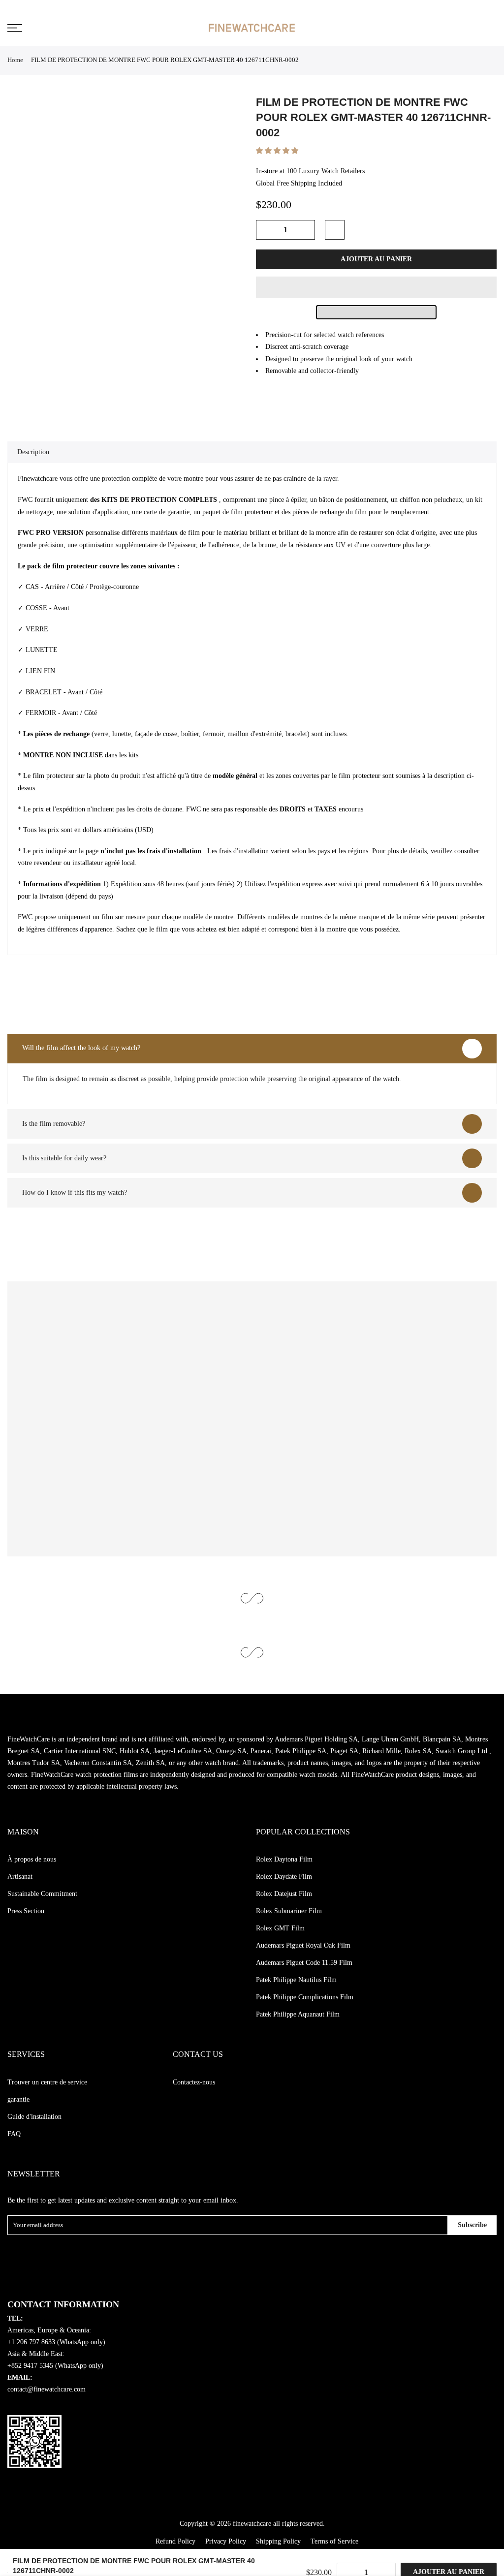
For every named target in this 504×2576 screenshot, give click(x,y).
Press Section (26, 1911)
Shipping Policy (278, 2541)
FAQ (14, 2134)
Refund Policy (175, 2541)
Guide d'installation (34, 2117)
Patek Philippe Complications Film (305, 1997)
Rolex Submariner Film (289, 1911)
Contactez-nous (194, 2082)
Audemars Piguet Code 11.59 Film (304, 1963)
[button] (278, 151)
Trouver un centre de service (47, 2082)
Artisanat (20, 1877)
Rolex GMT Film (280, 1928)
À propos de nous (32, 1859)
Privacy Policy (226, 2541)
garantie (18, 2099)
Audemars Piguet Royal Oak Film (303, 1945)
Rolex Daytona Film (284, 1859)
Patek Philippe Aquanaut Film (298, 2014)
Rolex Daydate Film (284, 1877)
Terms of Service (334, 2541)
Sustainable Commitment (42, 1894)
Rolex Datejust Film (284, 1894)
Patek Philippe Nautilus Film (296, 1980)
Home (15, 60)
